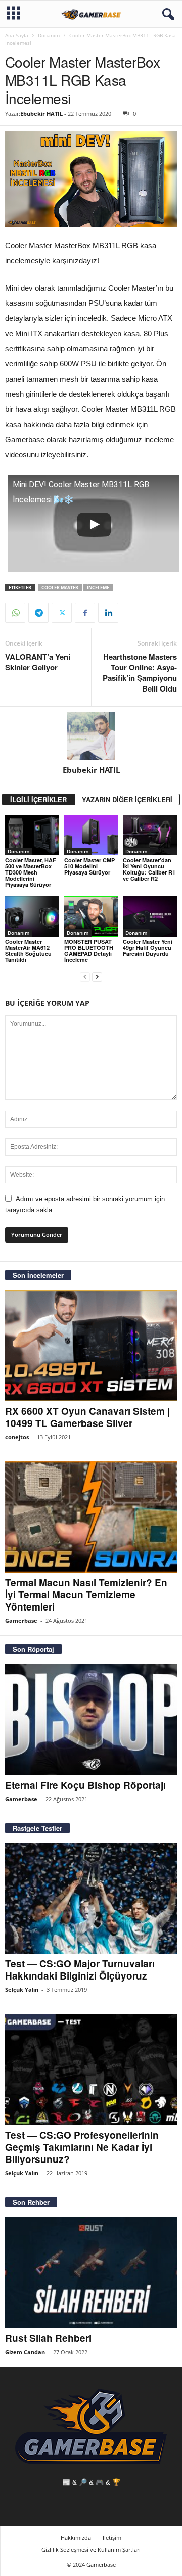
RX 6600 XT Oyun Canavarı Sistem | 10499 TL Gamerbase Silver (87, 1417)
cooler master (60, 588)
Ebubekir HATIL (41, 113)
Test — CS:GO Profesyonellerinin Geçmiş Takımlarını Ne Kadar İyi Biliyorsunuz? (82, 2147)
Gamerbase (21, 1620)
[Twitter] (62, 613)
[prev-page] (85, 977)
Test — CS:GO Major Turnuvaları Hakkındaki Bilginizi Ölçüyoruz (80, 1970)
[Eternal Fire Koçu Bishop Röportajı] (91, 1720)
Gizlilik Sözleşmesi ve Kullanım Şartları (91, 2549)
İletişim (112, 2537)
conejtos (17, 1437)
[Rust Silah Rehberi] (91, 2273)
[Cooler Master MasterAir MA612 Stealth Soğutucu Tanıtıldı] (32, 916)
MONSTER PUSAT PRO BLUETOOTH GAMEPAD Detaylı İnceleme (89, 951)
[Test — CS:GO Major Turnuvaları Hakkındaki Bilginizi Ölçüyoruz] (91, 1899)
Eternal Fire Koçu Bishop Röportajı (85, 1785)
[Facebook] (85, 613)
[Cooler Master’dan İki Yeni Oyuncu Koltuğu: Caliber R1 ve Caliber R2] (150, 836)
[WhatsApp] (15, 613)
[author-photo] (91, 736)
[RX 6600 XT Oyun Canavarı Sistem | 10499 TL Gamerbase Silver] (91, 1346)
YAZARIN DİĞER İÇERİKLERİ (127, 799)
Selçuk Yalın (22, 1989)
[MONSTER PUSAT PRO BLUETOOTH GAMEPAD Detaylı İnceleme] (91, 916)
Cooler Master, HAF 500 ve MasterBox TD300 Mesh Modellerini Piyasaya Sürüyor (31, 872)
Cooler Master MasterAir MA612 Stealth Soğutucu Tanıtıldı (28, 951)
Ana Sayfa (17, 35)
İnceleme (98, 588)
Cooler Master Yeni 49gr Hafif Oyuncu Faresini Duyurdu (148, 948)
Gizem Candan (25, 2352)
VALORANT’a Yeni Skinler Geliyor (38, 662)
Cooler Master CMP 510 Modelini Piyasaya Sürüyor (89, 866)
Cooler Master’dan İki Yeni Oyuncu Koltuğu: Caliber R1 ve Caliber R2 (149, 869)
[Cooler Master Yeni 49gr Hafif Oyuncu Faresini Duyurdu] (150, 916)
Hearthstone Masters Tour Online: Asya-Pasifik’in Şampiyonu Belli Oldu (140, 673)
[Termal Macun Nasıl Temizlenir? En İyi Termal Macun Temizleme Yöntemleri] (91, 1517)
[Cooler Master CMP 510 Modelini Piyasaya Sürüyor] (91, 836)
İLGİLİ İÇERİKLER (38, 799)
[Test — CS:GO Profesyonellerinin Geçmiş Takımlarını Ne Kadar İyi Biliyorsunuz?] (91, 2069)
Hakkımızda (76, 2537)
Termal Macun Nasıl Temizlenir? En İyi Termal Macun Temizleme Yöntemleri (86, 1595)
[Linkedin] (108, 613)
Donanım (49, 35)
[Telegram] (38, 613)
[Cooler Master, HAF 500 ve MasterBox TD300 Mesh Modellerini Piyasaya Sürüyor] (32, 836)
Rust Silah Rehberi (48, 2338)
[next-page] (97, 977)
